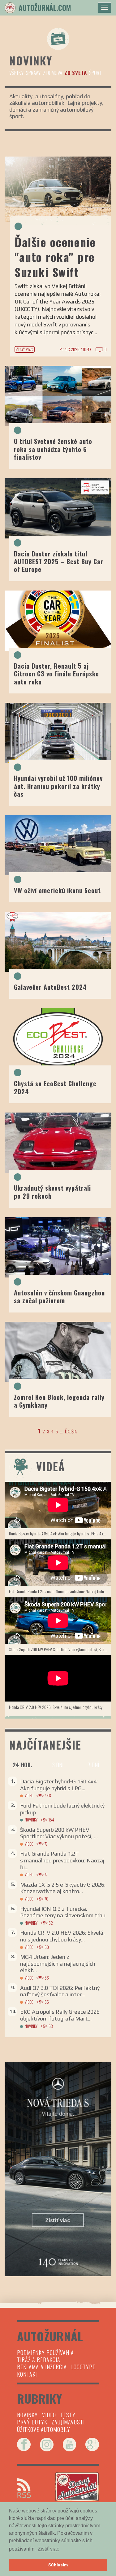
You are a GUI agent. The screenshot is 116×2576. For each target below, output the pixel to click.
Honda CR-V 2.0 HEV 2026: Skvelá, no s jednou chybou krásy (56, 1707)
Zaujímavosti (68, 2422)
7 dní (93, 1765)
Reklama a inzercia (42, 2367)
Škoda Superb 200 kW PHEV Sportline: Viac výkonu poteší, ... (59, 1833)
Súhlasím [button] (58, 2565)
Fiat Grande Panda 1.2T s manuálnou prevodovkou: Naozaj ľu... (62, 1860)
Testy (68, 2415)
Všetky (16, 73)
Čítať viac (25, 350)
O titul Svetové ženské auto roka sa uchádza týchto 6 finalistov (53, 449)
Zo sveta (76, 73)
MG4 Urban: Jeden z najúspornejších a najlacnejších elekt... (58, 1963)
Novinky (31, 1820)
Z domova (53, 73)
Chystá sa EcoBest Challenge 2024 (55, 1087)
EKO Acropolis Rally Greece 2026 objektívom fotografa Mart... (60, 2015)
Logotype (83, 2367)
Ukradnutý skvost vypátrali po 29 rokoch (52, 1192)
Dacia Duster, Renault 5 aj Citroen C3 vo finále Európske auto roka (56, 674)
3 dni (58, 1765)
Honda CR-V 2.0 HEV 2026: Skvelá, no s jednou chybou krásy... (62, 1936)
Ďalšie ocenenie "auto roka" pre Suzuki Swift (55, 257)
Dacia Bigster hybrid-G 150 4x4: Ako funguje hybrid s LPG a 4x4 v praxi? (60, 1533)
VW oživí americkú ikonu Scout (59, 890)
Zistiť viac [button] (48, 2549)
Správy (33, 73)
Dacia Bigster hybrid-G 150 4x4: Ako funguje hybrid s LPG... (59, 1785)
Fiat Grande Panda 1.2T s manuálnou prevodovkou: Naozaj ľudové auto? (60, 1591)
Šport (95, 73)
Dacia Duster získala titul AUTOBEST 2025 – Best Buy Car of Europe (59, 562)
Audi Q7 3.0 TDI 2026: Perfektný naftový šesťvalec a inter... (60, 1991)
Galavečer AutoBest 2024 (50, 987)
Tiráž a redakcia (39, 2360)
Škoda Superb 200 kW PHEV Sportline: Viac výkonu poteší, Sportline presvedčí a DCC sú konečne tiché (60, 1649)
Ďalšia (71, 1431)
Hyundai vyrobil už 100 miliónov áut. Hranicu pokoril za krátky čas (58, 786)
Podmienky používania (45, 2352)
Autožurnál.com (45, 8)
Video (29, 1796)
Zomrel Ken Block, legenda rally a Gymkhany (59, 1401)
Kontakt (28, 2374)
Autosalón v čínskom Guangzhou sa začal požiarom (59, 1297)
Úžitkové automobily (44, 2429)
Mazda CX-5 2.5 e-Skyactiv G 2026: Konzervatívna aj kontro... (63, 1888)
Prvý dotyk (32, 2422)
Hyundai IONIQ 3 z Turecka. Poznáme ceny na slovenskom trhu (63, 1912)
